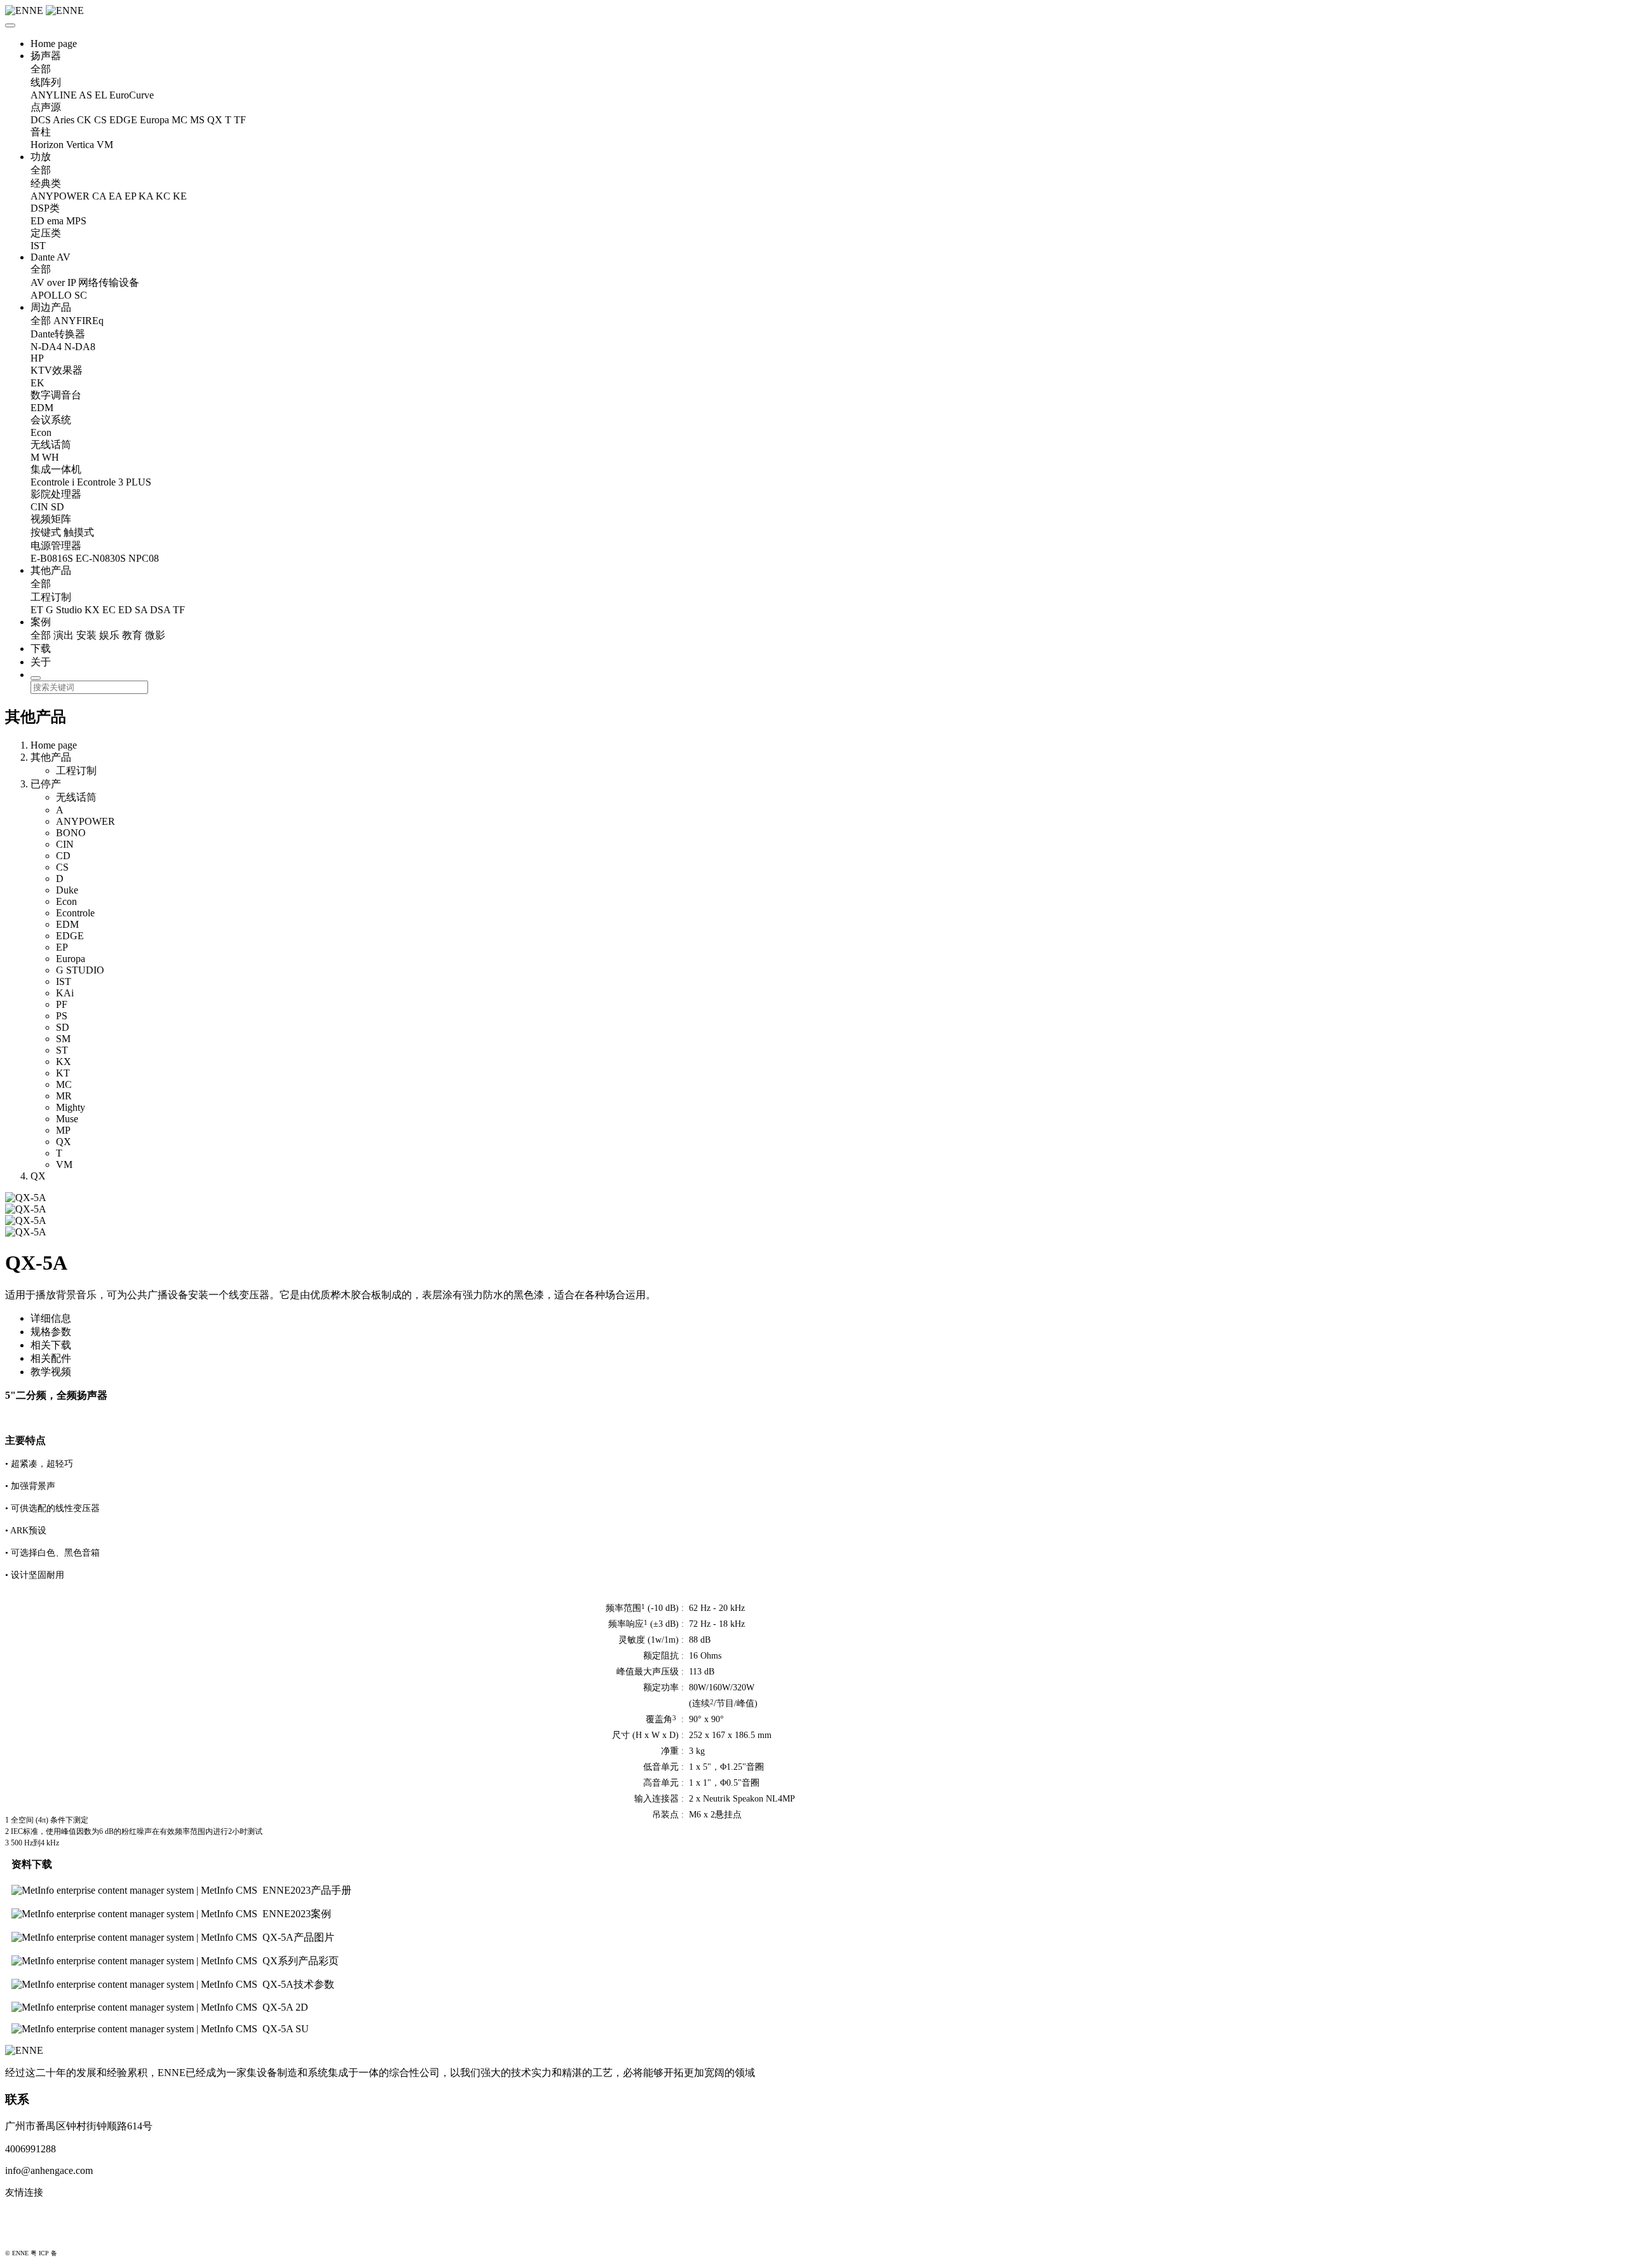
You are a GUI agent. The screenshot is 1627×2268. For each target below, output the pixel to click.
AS (85, 95)
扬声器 (46, 56)
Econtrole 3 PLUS (114, 482)
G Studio (64, 610)
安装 (86, 635)
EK (37, 383)
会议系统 (51, 420)
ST (62, 1050)
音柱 (41, 132)
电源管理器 (56, 546)
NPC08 (144, 558)
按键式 (46, 532)
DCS (41, 120)
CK (84, 120)
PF (62, 1004)
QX (215, 120)
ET (37, 610)
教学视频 (51, 1372)
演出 (64, 635)
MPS (76, 221)
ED (37, 221)
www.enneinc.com (42, 2213)
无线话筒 (51, 445)
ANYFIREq (78, 321)
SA (141, 610)
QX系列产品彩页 (301, 1961)
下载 (41, 648)
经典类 (46, 183)
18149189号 (75, 2253)
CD (63, 856)
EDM (42, 408)
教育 (132, 635)
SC (81, 295)
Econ (41, 432)
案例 (41, 622)
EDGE (123, 120)
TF (240, 120)
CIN (39, 507)
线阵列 (46, 82)
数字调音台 (56, 395)
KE (180, 196)
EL (101, 95)
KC (163, 196)
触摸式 (79, 532)
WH (51, 457)
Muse (67, 1119)
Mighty (71, 1107)
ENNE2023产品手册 (307, 1890)
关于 (41, 662)
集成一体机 (56, 469)
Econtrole (75, 913)
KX (92, 610)
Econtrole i (52, 482)
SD (58, 507)
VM (105, 145)
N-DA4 (46, 347)
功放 (41, 157)
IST (38, 246)
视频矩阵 (51, 519)
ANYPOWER (60, 196)
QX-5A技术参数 (298, 1984)
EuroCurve (132, 95)
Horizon (47, 145)
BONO (71, 833)
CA (99, 196)
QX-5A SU (286, 2029)
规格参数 (51, 1332)
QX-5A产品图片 (298, 1937)
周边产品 (51, 307)
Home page (54, 44)
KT (63, 1073)
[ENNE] (813, 11)
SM (63, 1039)
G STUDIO (80, 970)
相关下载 (51, 1345)
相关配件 (51, 1358)
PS (62, 1016)
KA (146, 196)
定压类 (46, 233)
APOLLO (51, 295)
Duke (67, 890)
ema (55, 221)
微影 (155, 635)
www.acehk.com (38, 2234)
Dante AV (51, 257)
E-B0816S (52, 558)
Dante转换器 (58, 334)
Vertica (80, 145)
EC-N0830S (101, 558)
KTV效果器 (57, 370)
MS (197, 120)
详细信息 (51, 1318)
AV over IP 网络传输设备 (85, 282)
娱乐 (109, 635)
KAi (65, 993)
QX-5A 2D (285, 2007)
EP (130, 196)
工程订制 (51, 597)
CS (100, 120)
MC (180, 120)
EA (115, 196)
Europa (154, 120)
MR (64, 1096)
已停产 (46, 784)
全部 (41, 69)
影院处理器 (56, 494)
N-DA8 (80, 347)
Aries (64, 120)
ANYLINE (54, 95)
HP (37, 358)
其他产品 (51, 570)
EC (109, 610)
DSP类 (45, 208)
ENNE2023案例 (297, 1914)
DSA (160, 610)
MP (63, 1130)
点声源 (46, 107)
